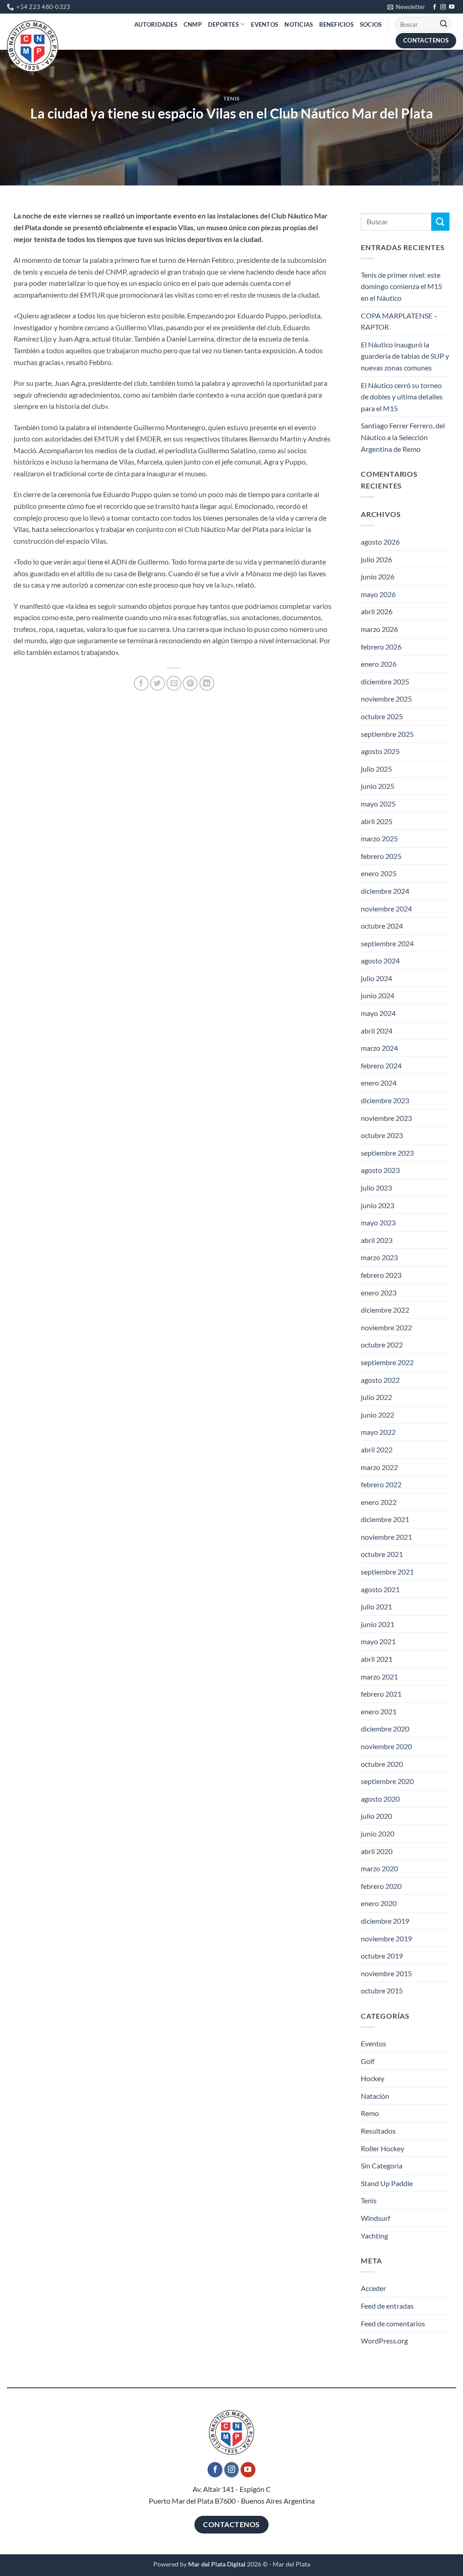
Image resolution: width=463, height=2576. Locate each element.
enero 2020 (379, 1903)
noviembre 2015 (386, 1973)
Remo (370, 2113)
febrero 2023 (381, 1275)
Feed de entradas (387, 2306)
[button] (406, 7)
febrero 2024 (381, 1065)
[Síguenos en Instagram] (443, 7)
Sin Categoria (382, 2166)
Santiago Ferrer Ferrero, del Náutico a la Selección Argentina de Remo (403, 437)
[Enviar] (444, 24)
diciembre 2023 (385, 1100)
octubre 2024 (382, 926)
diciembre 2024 (385, 891)
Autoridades (156, 24)
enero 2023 (379, 1293)
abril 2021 (377, 1659)
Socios (371, 24)
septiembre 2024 (387, 943)
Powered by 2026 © (210, 2564)
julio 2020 (376, 1816)
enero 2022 (379, 1502)
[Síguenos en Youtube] (452, 7)
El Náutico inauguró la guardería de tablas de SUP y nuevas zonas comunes (405, 356)
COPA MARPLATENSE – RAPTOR (399, 321)
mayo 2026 (378, 594)
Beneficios (336, 24)
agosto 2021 (380, 1589)
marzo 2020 (379, 1868)
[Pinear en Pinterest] (190, 683)
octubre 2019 (382, 1956)
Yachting (374, 2236)
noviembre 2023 (386, 1118)
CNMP (193, 24)
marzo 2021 (379, 1677)
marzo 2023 (379, 1257)
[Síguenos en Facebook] (435, 7)
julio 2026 (376, 559)
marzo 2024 (379, 1048)
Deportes (223, 24)
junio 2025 (378, 786)
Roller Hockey (383, 2148)
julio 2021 (376, 1606)
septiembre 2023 (387, 1153)
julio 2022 (376, 1397)
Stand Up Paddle (387, 2183)
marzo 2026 (379, 629)
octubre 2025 (382, 716)
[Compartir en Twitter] (158, 683)
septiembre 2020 (387, 1781)
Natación (375, 2096)
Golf (368, 2061)
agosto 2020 (380, 1799)
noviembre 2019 (386, 1938)
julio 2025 (376, 769)
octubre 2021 (382, 1554)
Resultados (378, 2131)
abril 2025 (377, 821)
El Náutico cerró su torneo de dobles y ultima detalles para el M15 (402, 397)
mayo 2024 (378, 1013)
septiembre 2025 (387, 734)
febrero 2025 (381, 856)
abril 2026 (377, 611)
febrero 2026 (381, 647)
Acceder (373, 2288)
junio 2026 (378, 576)
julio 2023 (376, 1188)
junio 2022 (378, 1415)
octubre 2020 (382, 1764)
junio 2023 (378, 1205)
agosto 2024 (380, 961)
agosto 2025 (380, 751)
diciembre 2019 (385, 1921)
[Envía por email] (174, 683)
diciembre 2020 (385, 1729)
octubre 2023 (382, 1135)
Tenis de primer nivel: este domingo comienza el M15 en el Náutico (402, 286)
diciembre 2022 (385, 1310)
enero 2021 (379, 1711)
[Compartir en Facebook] (141, 683)
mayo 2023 (378, 1222)
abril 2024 (377, 1031)
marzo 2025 (379, 838)
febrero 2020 (381, 1886)
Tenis (231, 98)
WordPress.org (384, 2341)
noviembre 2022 (386, 1327)
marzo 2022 (379, 1467)
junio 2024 (378, 995)
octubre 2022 (382, 1345)
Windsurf (376, 2218)
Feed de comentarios (393, 2323)
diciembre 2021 (385, 1519)
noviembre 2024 (386, 908)
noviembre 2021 (386, 1537)
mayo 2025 (378, 804)
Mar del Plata (291, 2564)
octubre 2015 (382, 1990)
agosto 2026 (380, 542)
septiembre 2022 (387, 1362)
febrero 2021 (381, 1694)
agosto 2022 (380, 1380)
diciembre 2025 (385, 681)
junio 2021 (378, 1624)
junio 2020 (378, 1834)
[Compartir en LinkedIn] (207, 683)
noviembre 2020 (386, 1746)
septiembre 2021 (387, 1572)
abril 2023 (377, 1240)
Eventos (265, 24)
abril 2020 (377, 1851)
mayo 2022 (378, 1432)
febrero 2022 (381, 1484)
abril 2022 (377, 1449)
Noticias (299, 24)
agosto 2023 (380, 1170)
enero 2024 (379, 1083)
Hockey (373, 2078)
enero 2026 (379, 664)
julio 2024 (376, 978)
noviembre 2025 (386, 699)
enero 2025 (379, 873)
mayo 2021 (378, 1641)
